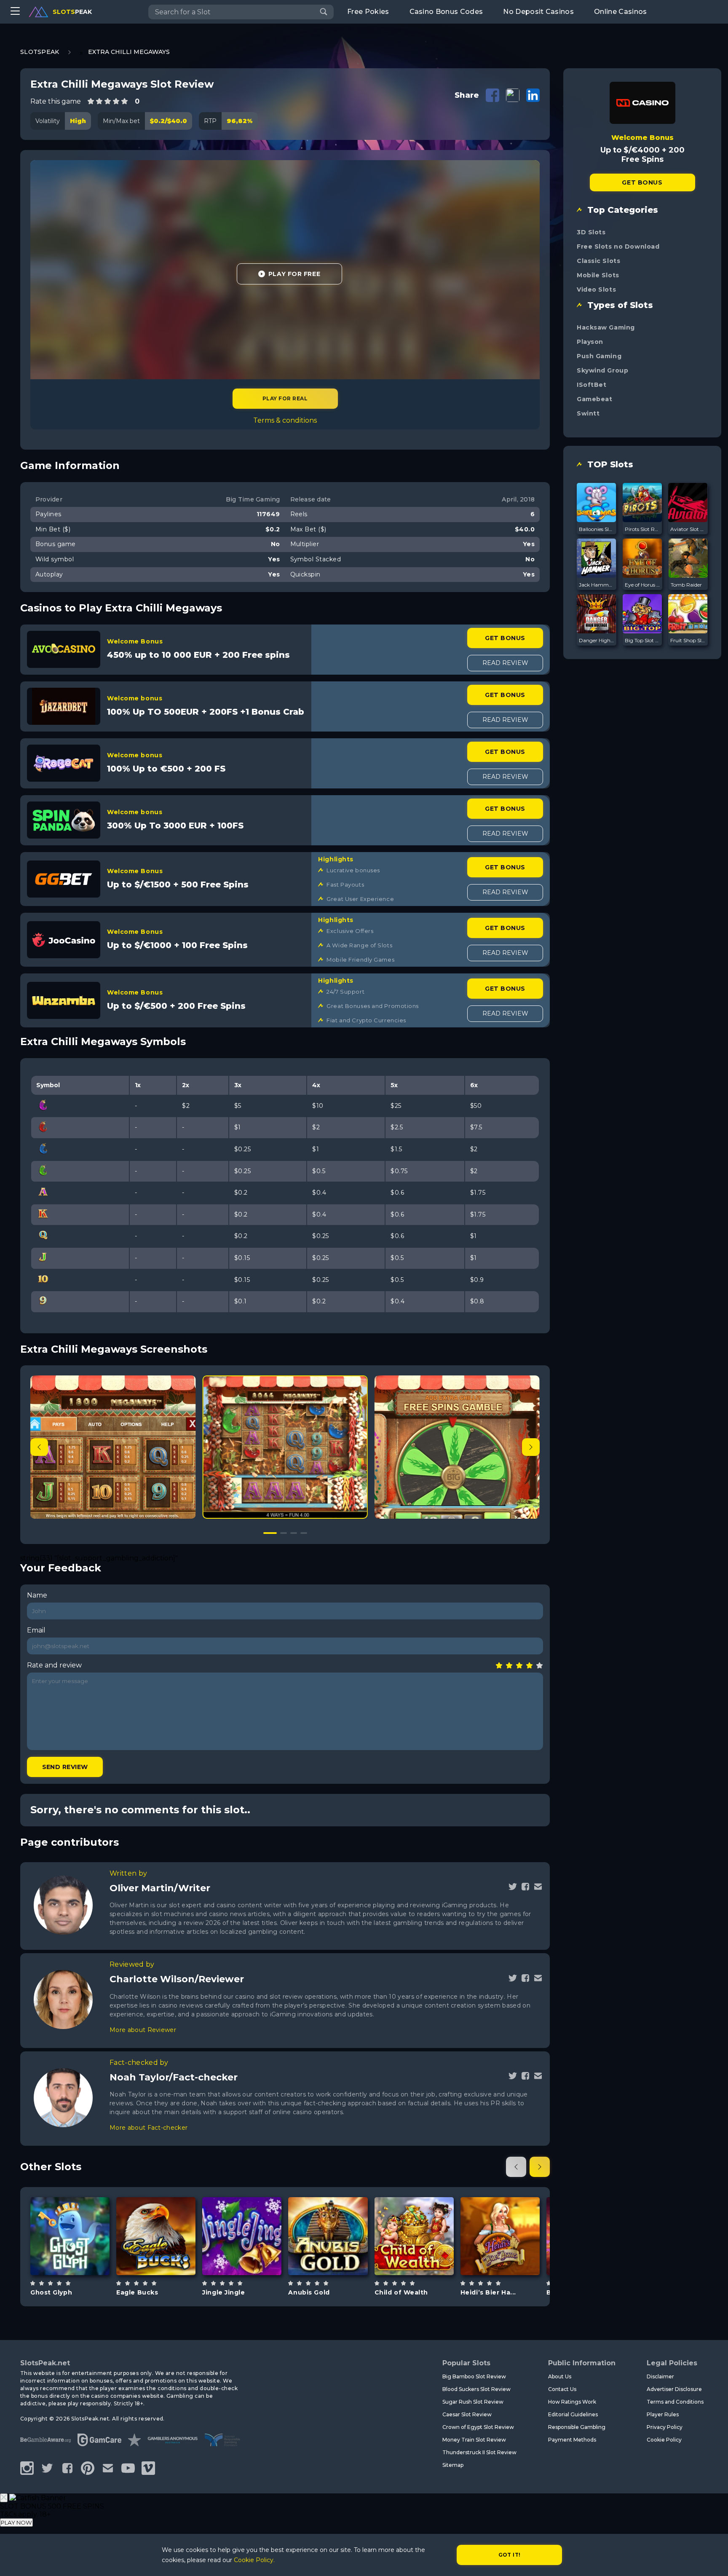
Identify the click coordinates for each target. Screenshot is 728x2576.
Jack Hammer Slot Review (597, 585)
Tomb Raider (686, 585)
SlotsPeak (40, 52)
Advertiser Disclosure (674, 2389)
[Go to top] (712, 2559)
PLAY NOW (16, 2522)
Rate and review (54, 1665)
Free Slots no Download (618, 247)
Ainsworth (156, 2214)
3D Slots (591, 232)
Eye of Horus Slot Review (642, 585)
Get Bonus (505, 638)
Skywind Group (602, 370)
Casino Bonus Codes (446, 12)
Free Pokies (368, 12)
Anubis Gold (309, 2292)
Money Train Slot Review (474, 2440)
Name (37, 1595)
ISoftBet (591, 385)
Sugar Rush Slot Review (473, 2402)
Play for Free (294, 274)
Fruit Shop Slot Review (688, 640)
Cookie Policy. (254, 2560)
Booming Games (242, 2210)
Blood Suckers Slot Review (476, 2389)
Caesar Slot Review (467, 2414)
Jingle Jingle (223, 2292)
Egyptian (338, 2257)
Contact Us (562, 2389)
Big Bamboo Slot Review (474, 2376)
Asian (424, 2257)
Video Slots (596, 289)
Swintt (588, 413)
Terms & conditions (285, 420)
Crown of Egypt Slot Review (478, 2427)
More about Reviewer (143, 2030)
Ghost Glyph (51, 2292)
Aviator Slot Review (688, 529)
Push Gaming (599, 356)
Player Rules (663, 2414)
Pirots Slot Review (642, 529)
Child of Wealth (401, 2292)
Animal (166, 2257)
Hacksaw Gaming (606, 327)
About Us (560, 2376)
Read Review (505, 663)
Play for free (70, 2235)
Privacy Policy (665, 2427)
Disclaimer (660, 2376)
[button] (531, 1447)
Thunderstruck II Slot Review (479, 2452)
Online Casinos (620, 12)
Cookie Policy (664, 2440)
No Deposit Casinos (538, 12)
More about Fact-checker (149, 2128)
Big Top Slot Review (642, 640)
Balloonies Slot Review (597, 529)
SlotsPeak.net (45, 2363)
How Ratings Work (572, 2402)
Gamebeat (594, 399)
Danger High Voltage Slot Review (597, 640)
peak (72, 12)
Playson (590, 342)
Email (36, 1630)
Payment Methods (572, 2440)
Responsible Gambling (577, 2427)
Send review (65, 1767)
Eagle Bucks (137, 2292)
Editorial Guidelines (573, 2414)
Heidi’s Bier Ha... (488, 2292)
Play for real (285, 398)
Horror (80, 2257)
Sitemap (453, 2465)
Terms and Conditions (675, 2402)
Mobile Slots (598, 275)
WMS (500, 2210)
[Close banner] (4, 2498)
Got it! (510, 2555)
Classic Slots (598, 261)
